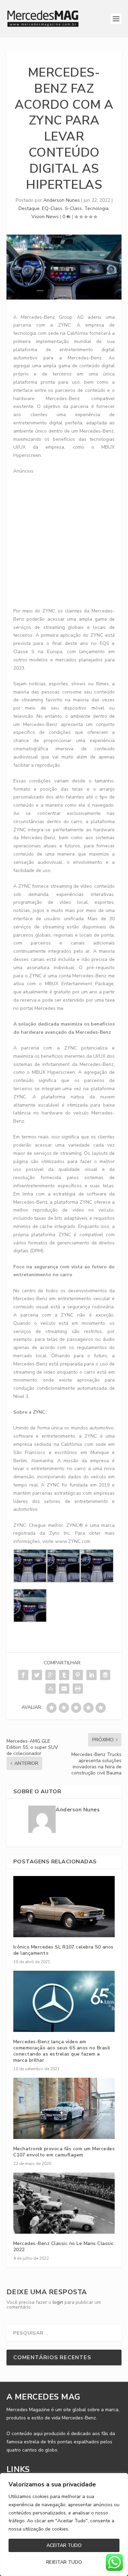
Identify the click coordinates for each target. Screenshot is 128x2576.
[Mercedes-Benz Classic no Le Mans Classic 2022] (64, 2203)
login (58, 2302)
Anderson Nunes (62, 200)
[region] (64, 2525)
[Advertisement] (64, 539)
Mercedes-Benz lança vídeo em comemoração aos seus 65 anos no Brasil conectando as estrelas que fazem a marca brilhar (62, 2051)
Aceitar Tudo (64, 2545)
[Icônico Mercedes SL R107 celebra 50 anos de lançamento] (64, 1907)
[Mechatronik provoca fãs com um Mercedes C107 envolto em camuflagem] (64, 2108)
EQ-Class (52, 208)
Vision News (45, 217)
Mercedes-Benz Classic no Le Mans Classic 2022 (64, 2247)
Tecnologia (96, 208)
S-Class (73, 208)
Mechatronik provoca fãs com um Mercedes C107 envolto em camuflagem (64, 2152)
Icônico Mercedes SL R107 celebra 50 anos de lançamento (63, 1950)
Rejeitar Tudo (64, 2562)
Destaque (29, 208)
